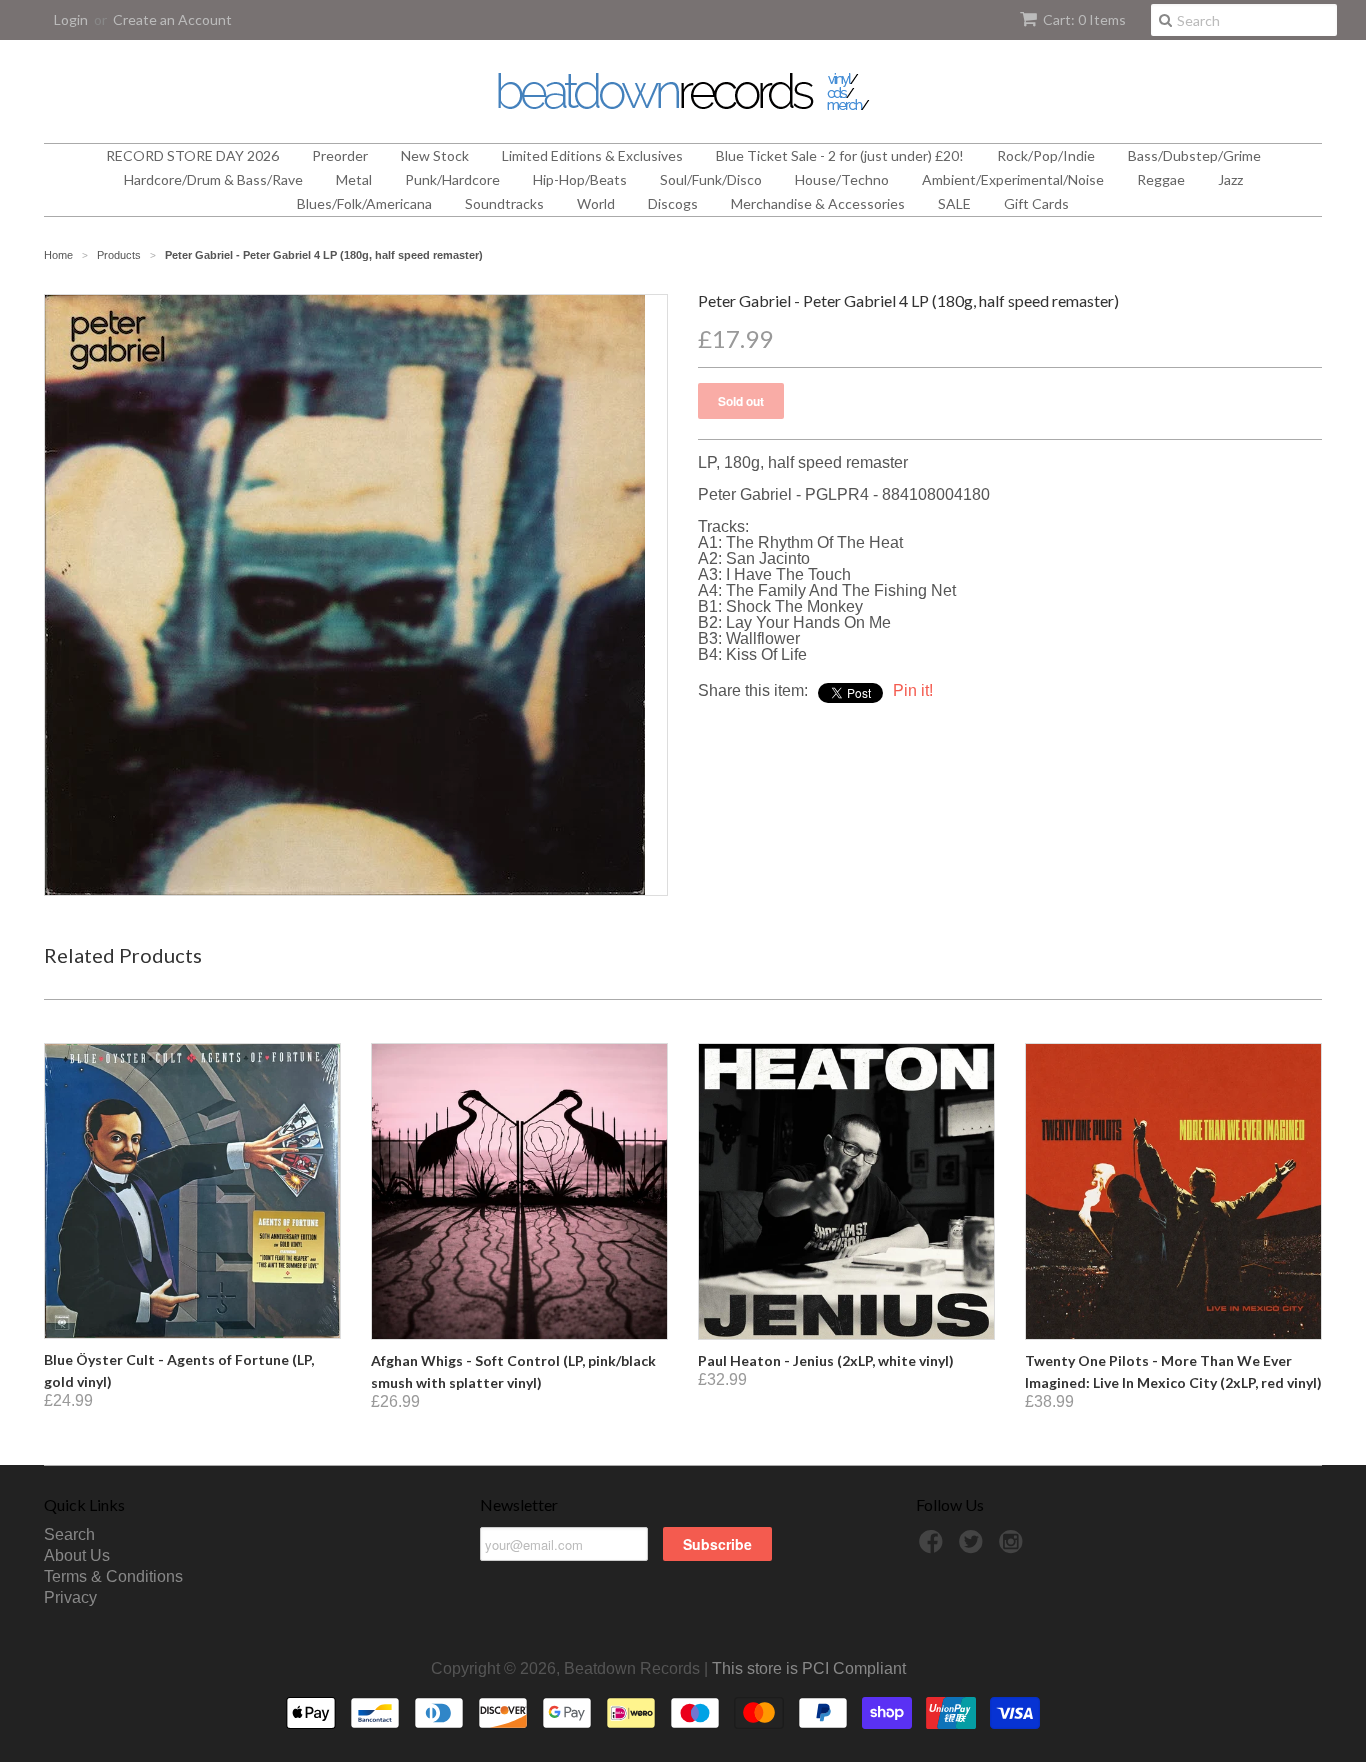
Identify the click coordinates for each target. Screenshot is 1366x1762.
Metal (354, 179)
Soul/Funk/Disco (711, 179)
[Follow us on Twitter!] (974, 1547)
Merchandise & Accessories (818, 203)
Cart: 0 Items (1084, 19)
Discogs (673, 203)
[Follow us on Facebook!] (934, 1547)
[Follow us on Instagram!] (1014, 1547)
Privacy (70, 1597)
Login (71, 19)
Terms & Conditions (113, 1576)
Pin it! (913, 690)
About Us (77, 1555)
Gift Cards (1036, 203)
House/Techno (842, 179)
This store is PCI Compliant (809, 1668)
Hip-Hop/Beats (580, 179)
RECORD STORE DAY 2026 (192, 155)
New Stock (435, 155)
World (596, 203)
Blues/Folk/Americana (364, 203)
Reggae (1161, 179)
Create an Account (172, 19)
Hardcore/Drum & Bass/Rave (213, 179)
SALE (954, 203)
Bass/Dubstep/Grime (1194, 155)
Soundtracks (504, 203)
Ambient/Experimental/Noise (1013, 179)
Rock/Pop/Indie (1046, 155)
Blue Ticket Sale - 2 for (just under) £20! (840, 155)
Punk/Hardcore (452, 179)
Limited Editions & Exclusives (592, 155)
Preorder (340, 155)
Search (69, 1534)
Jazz (1230, 179)
